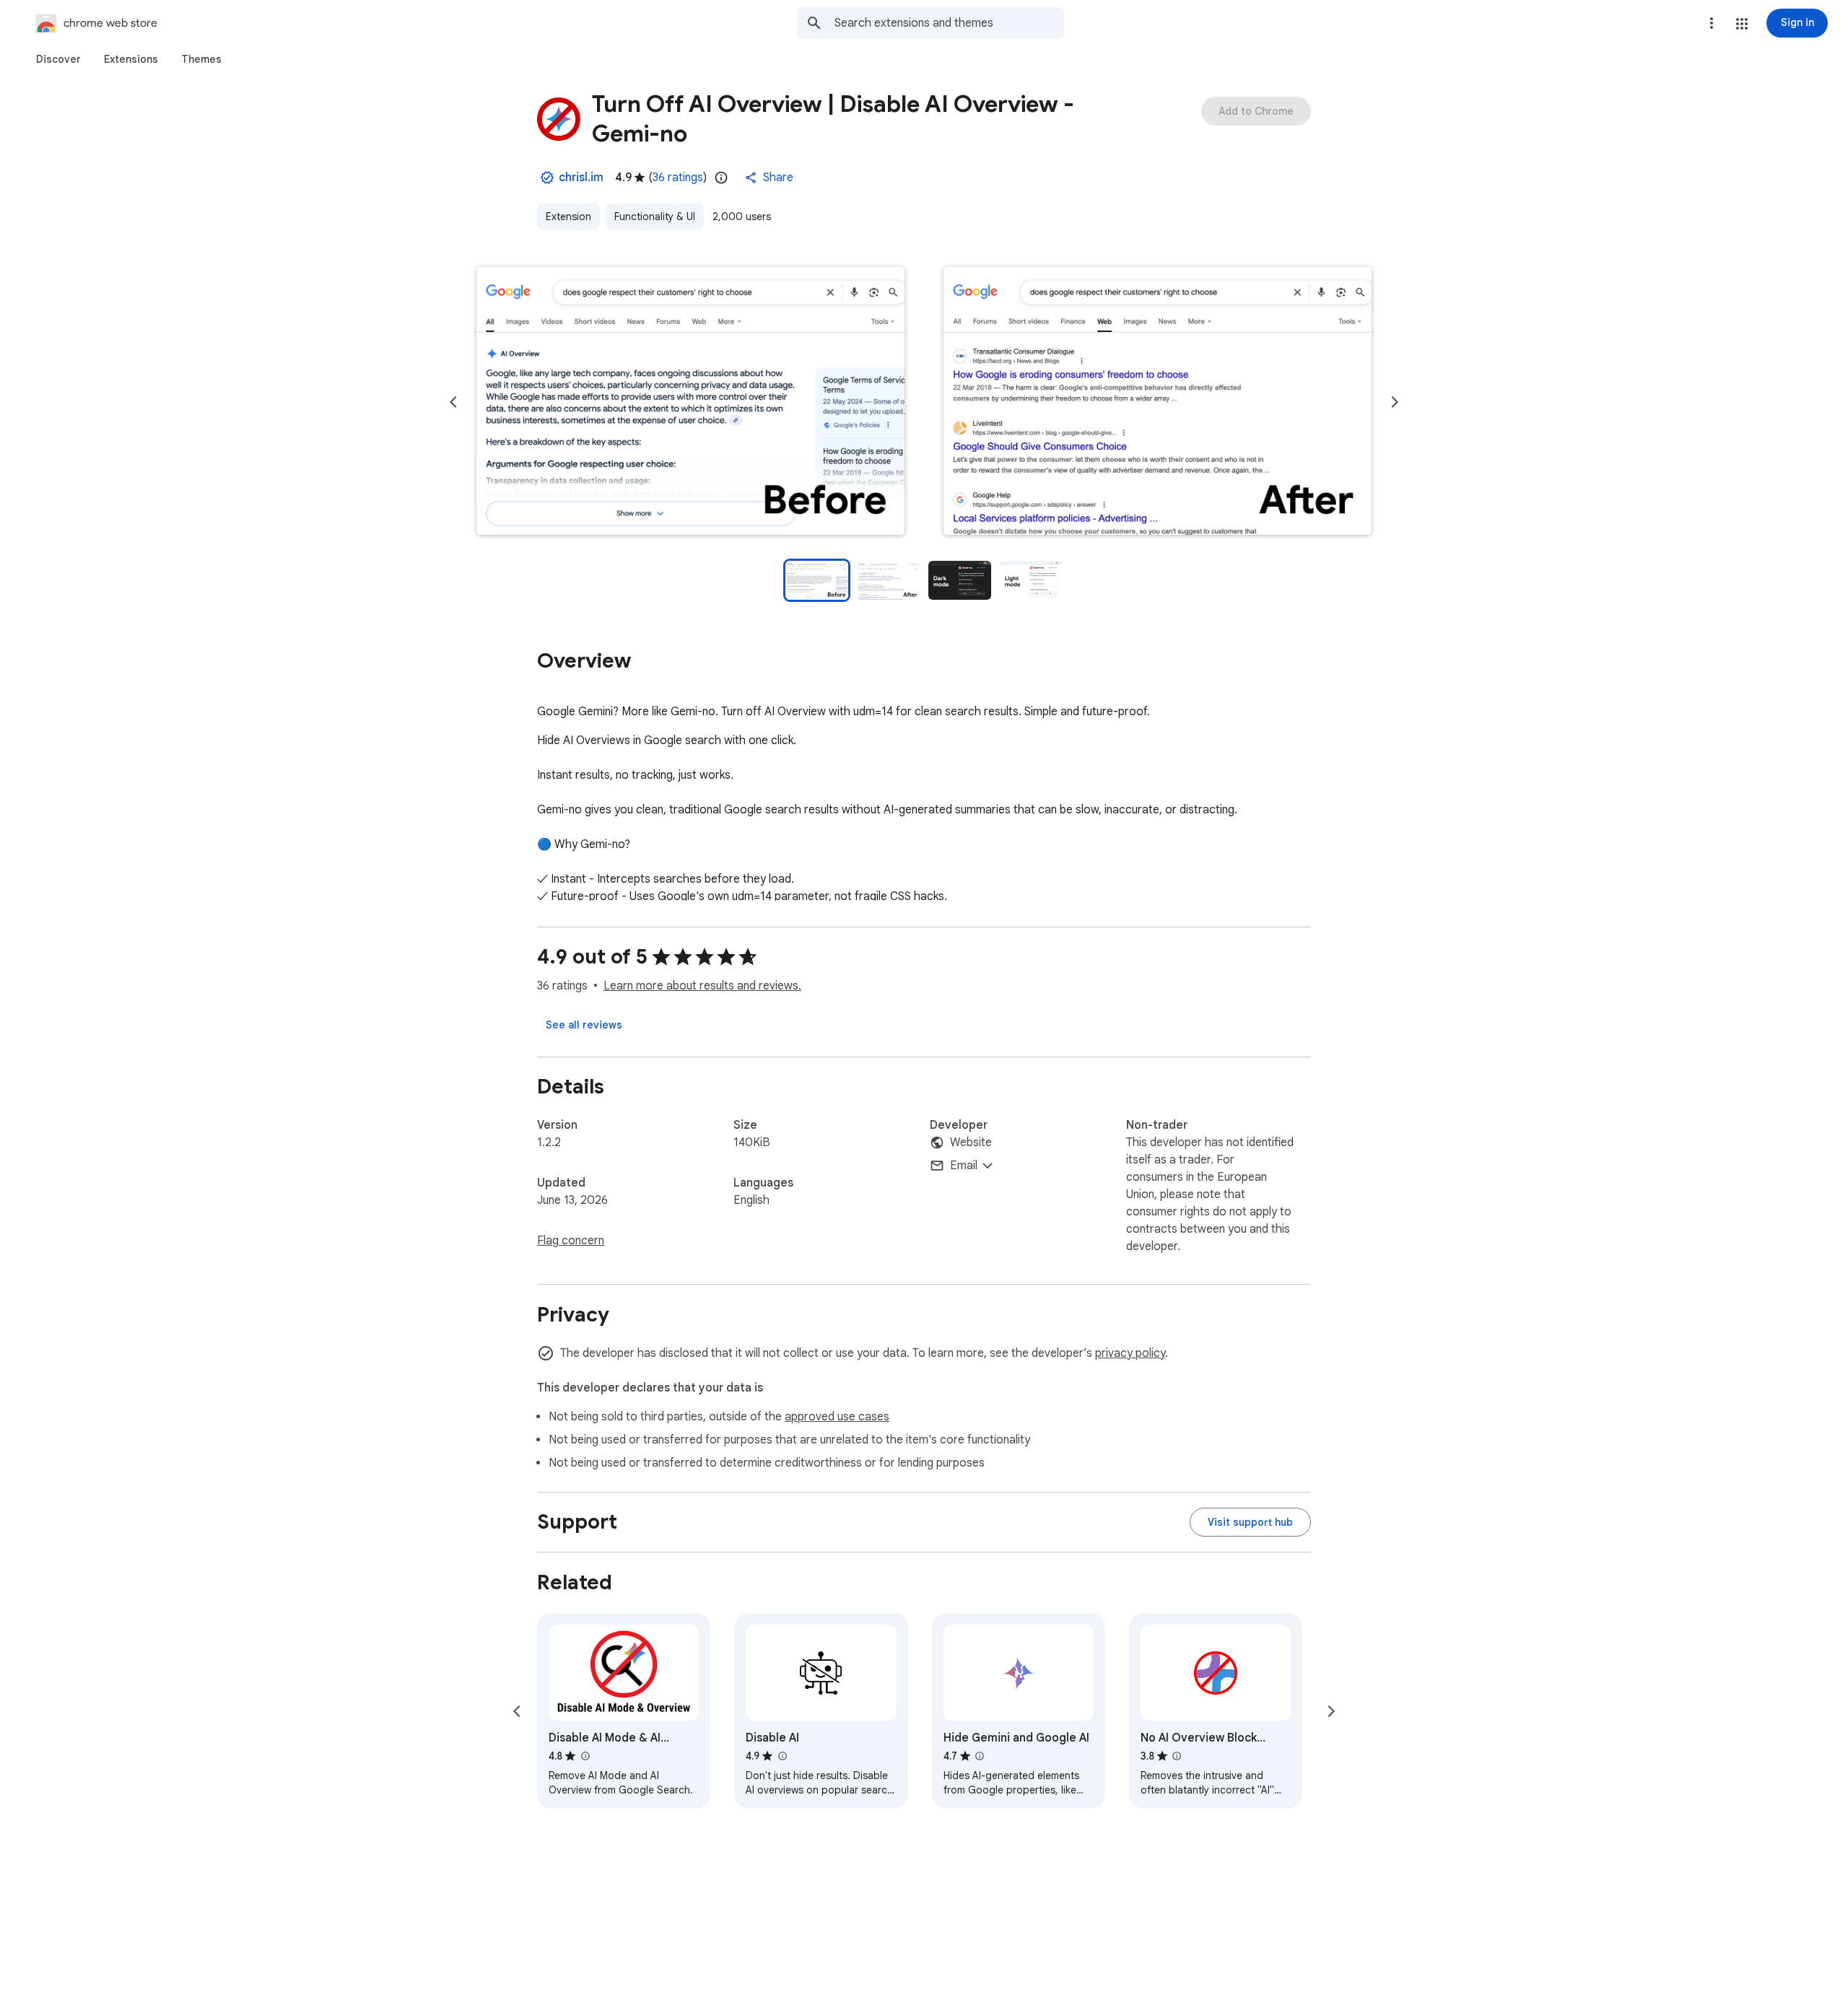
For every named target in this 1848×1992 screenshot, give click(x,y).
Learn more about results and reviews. (702, 986)
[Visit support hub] (1250, 1522)
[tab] (58, 59)
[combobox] (949, 23)
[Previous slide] (453, 402)
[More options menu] (1712, 23)
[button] (1742, 24)
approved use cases (837, 1417)
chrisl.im (581, 178)
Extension (568, 217)
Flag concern (571, 1241)
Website (971, 1143)
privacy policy (1130, 1353)
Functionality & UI (655, 217)
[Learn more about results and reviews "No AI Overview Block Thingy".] (1177, 1756)
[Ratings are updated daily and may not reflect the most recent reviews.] (721, 178)
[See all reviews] (584, 1025)
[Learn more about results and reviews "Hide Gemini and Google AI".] (980, 1756)
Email (964, 1166)
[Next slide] (1395, 402)
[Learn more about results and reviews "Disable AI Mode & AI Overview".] (585, 1756)
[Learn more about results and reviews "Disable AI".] (782, 1756)
